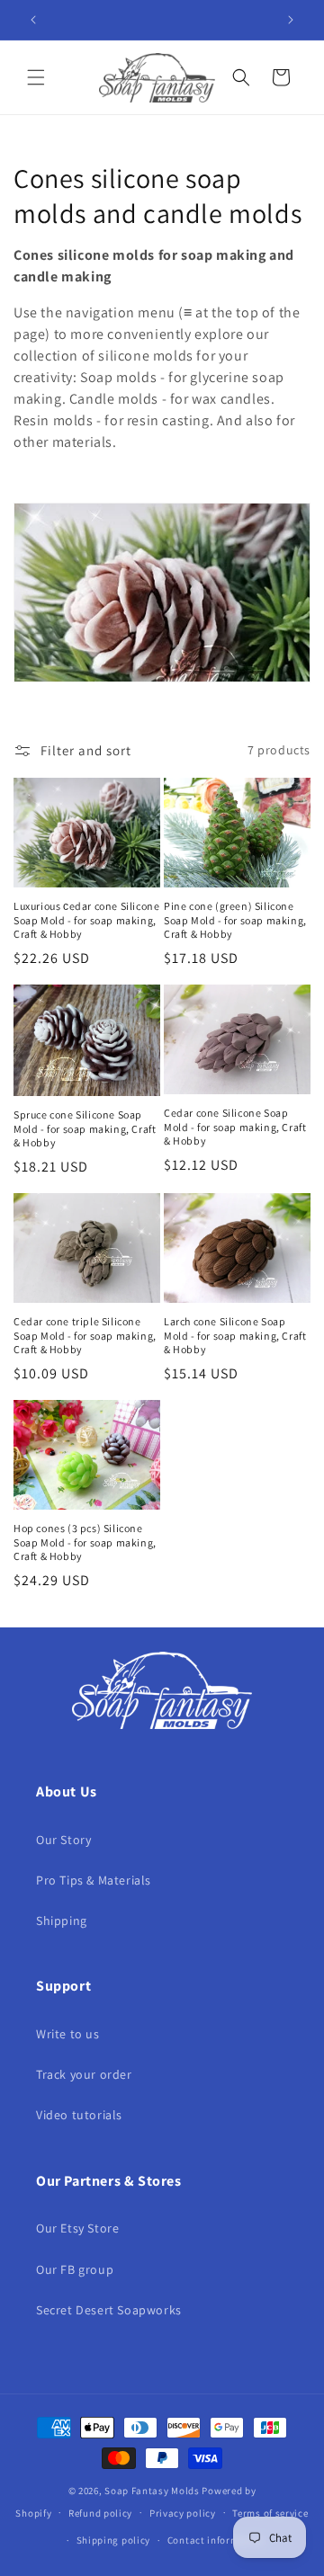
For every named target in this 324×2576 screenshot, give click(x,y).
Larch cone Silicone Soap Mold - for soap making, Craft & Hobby (235, 1335)
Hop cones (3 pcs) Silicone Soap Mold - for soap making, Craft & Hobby (85, 1542)
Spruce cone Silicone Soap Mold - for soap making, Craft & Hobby (85, 1128)
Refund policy (100, 2513)
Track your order (84, 2074)
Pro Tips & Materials (94, 1880)
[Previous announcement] (33, 20)
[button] (36, 77)
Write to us (68, 2034)
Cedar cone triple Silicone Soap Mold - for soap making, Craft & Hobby (85, 1335)
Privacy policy (183, 2513)
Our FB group (75, 2269)
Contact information (216, 2540)
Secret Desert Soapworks (109, 2310)
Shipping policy (114, 2540)
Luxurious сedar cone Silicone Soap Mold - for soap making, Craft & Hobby (86, 920)
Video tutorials (79, 2115)
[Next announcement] (291, 20)
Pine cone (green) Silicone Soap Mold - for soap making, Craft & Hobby (235, 920)
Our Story (63, 1840)
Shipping (62, 1921)
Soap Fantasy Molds (152, 2491)
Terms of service (270, 2513)
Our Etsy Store (77, 2228)
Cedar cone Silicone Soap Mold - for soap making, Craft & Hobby (235, 1127)
